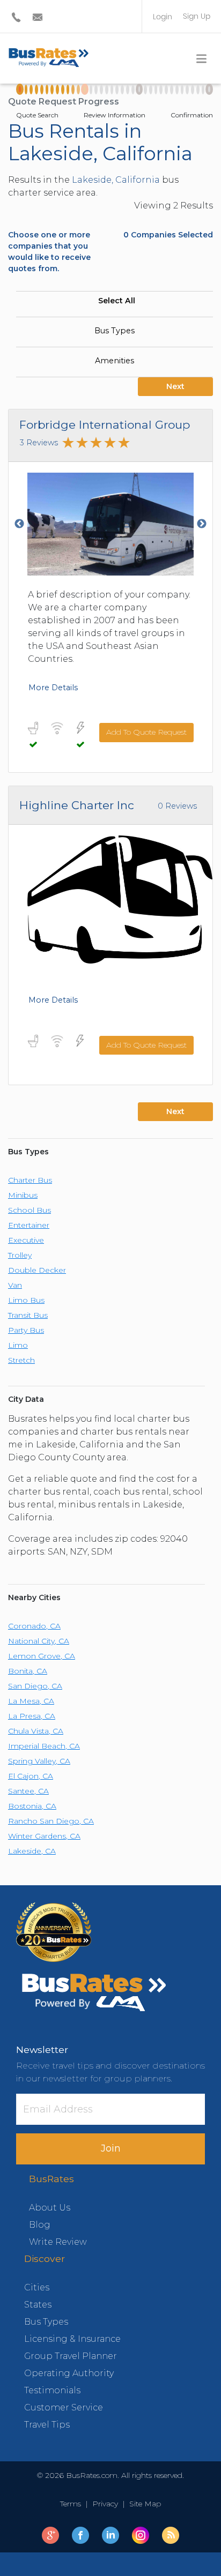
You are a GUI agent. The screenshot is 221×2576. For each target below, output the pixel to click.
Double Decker (37, 1270)
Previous (19, 524)
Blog (40, 2225)
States (38, 2305)
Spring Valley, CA (39, 1761)
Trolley (20, 1255)
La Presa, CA (32, 1716)
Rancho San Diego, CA (51, 1821)
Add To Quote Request (146, 732)
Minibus (23, 1195)
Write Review (58, 2242)
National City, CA (39, 1641)
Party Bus (26, 1330)
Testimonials (52, 2390)
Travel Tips (47, 2425)
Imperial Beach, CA (44, 1746)
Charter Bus (30, 1180)
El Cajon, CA (31, 1776)
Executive (26, 1240)
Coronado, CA (34, 1626)
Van (15, 1285)
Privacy (105, 2504)
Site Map (143, 2504)
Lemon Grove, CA (42, 1656)
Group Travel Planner (71, 2356)
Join (111, 2148)
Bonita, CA (28, 1671)
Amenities (115, 361)
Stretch (21, 1360)
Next (175, 386)
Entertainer (29, 1225)
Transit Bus (28, 1315)
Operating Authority (69, 2373)
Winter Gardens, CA (44, 1836)
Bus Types (115, 331)
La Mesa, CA (31, 1701)
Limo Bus (26, 1300)
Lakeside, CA (32, 1851)
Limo (18, 1345)
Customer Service (64, 2407)
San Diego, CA (35, 1686)
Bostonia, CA (32, 1806)
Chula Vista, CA (36, 1731)
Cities (37, 2287)
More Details (53, 688)
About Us (50, 2208)
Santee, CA (28, 1791)
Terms (73, 2504)
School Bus (30, 1210)
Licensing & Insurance (72, 2339)
